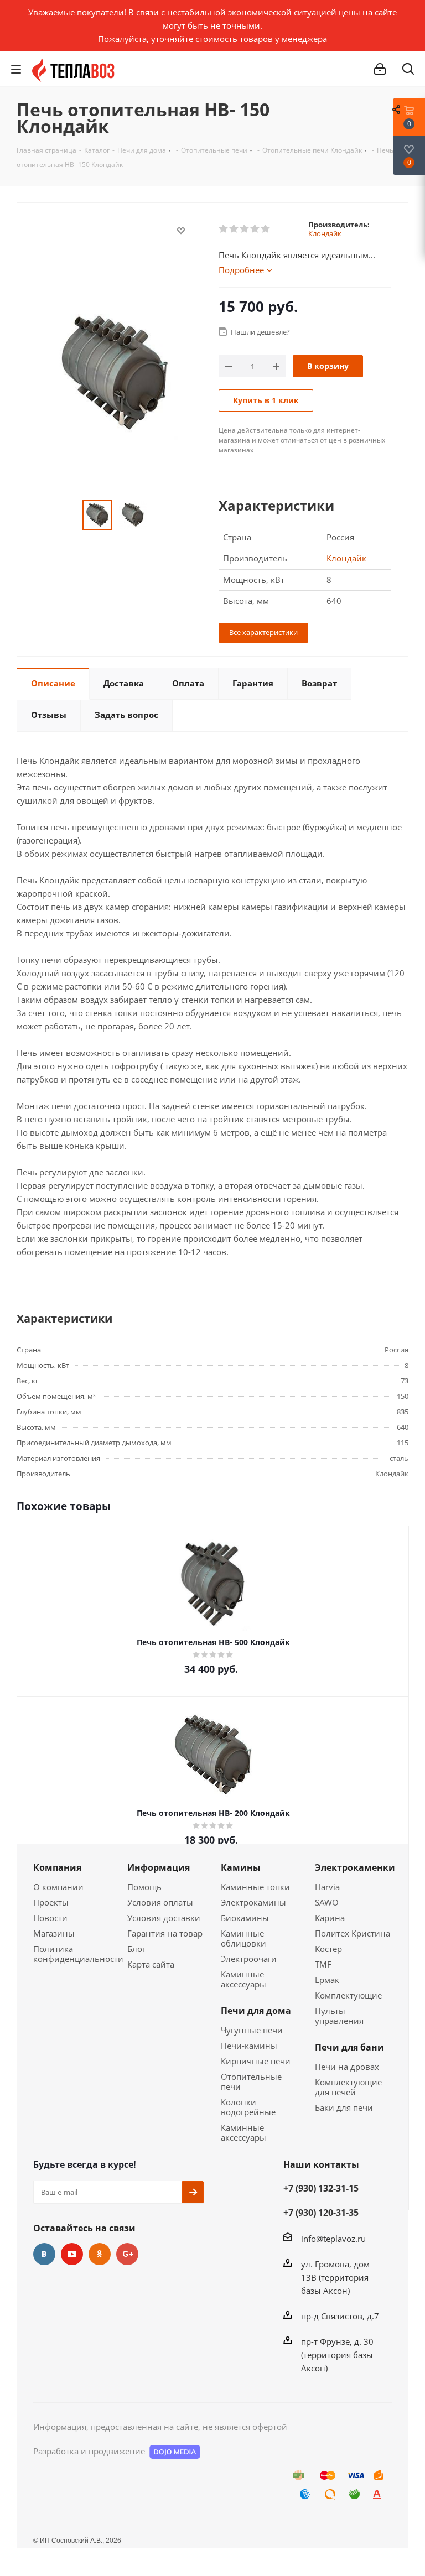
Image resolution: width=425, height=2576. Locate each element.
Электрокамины (253, 1902)
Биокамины (245, 1918)
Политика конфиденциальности (78, 1954)
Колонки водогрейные (248, 2107)
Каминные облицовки (243, 1938)
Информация (159, 1867)
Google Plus (127, 2254)
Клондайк (325, 233)
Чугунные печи (252, 2030)
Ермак (327, 1980)
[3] (245, 229)
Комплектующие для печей (348, 2087)
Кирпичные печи (256, 2061)
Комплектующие (348, 1995)
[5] (266, 229)
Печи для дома (256, 2011)
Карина (330, 1918)
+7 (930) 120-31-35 (321, 2213)
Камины (241, 1867)
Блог (136, 1949)
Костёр (328, 1949)
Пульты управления (339, 2016)
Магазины (54, 1933)
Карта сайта (151, 1964)
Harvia (327, 1887)
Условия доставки (164, 1918)
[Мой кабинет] (380, 69)
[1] (224, 229)
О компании (58, 1887)
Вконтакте (44, 2254)
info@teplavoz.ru (333, 2239)
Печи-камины (249, 2046)
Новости (50, 1918)
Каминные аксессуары (243, 1979)
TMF (323, 1964)
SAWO (327, 1902)
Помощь (144, 1887)
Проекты (51, 1902)
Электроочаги (249, 1959)
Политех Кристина (353, 1933)
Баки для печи (344, 2107)
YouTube (72, 2254)
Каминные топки (255, 1887)
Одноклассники (100, 2254)
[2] (234, 229)
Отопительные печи (251, 2081)
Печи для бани (349, 2047)
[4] (255, 229)
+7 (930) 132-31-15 (321, 2188)
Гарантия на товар (165, 1933)
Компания (57, 1867)
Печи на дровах (347, 2067)
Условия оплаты (160, 1902)
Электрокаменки (355, 1867)
